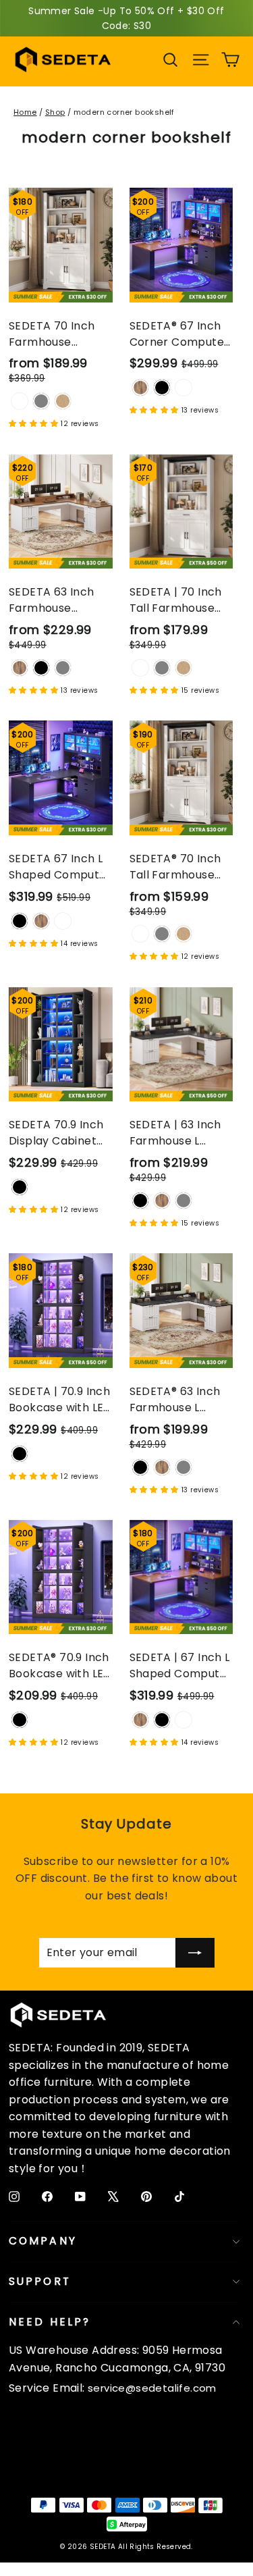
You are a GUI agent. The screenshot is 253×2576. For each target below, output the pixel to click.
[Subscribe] (195, 1953)
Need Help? (50, 2322)
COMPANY (43, 2241)
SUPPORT (40, 2281)
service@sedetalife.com (152, 2388)
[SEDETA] (63, 59)
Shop (55, 112)
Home (25, 112)
